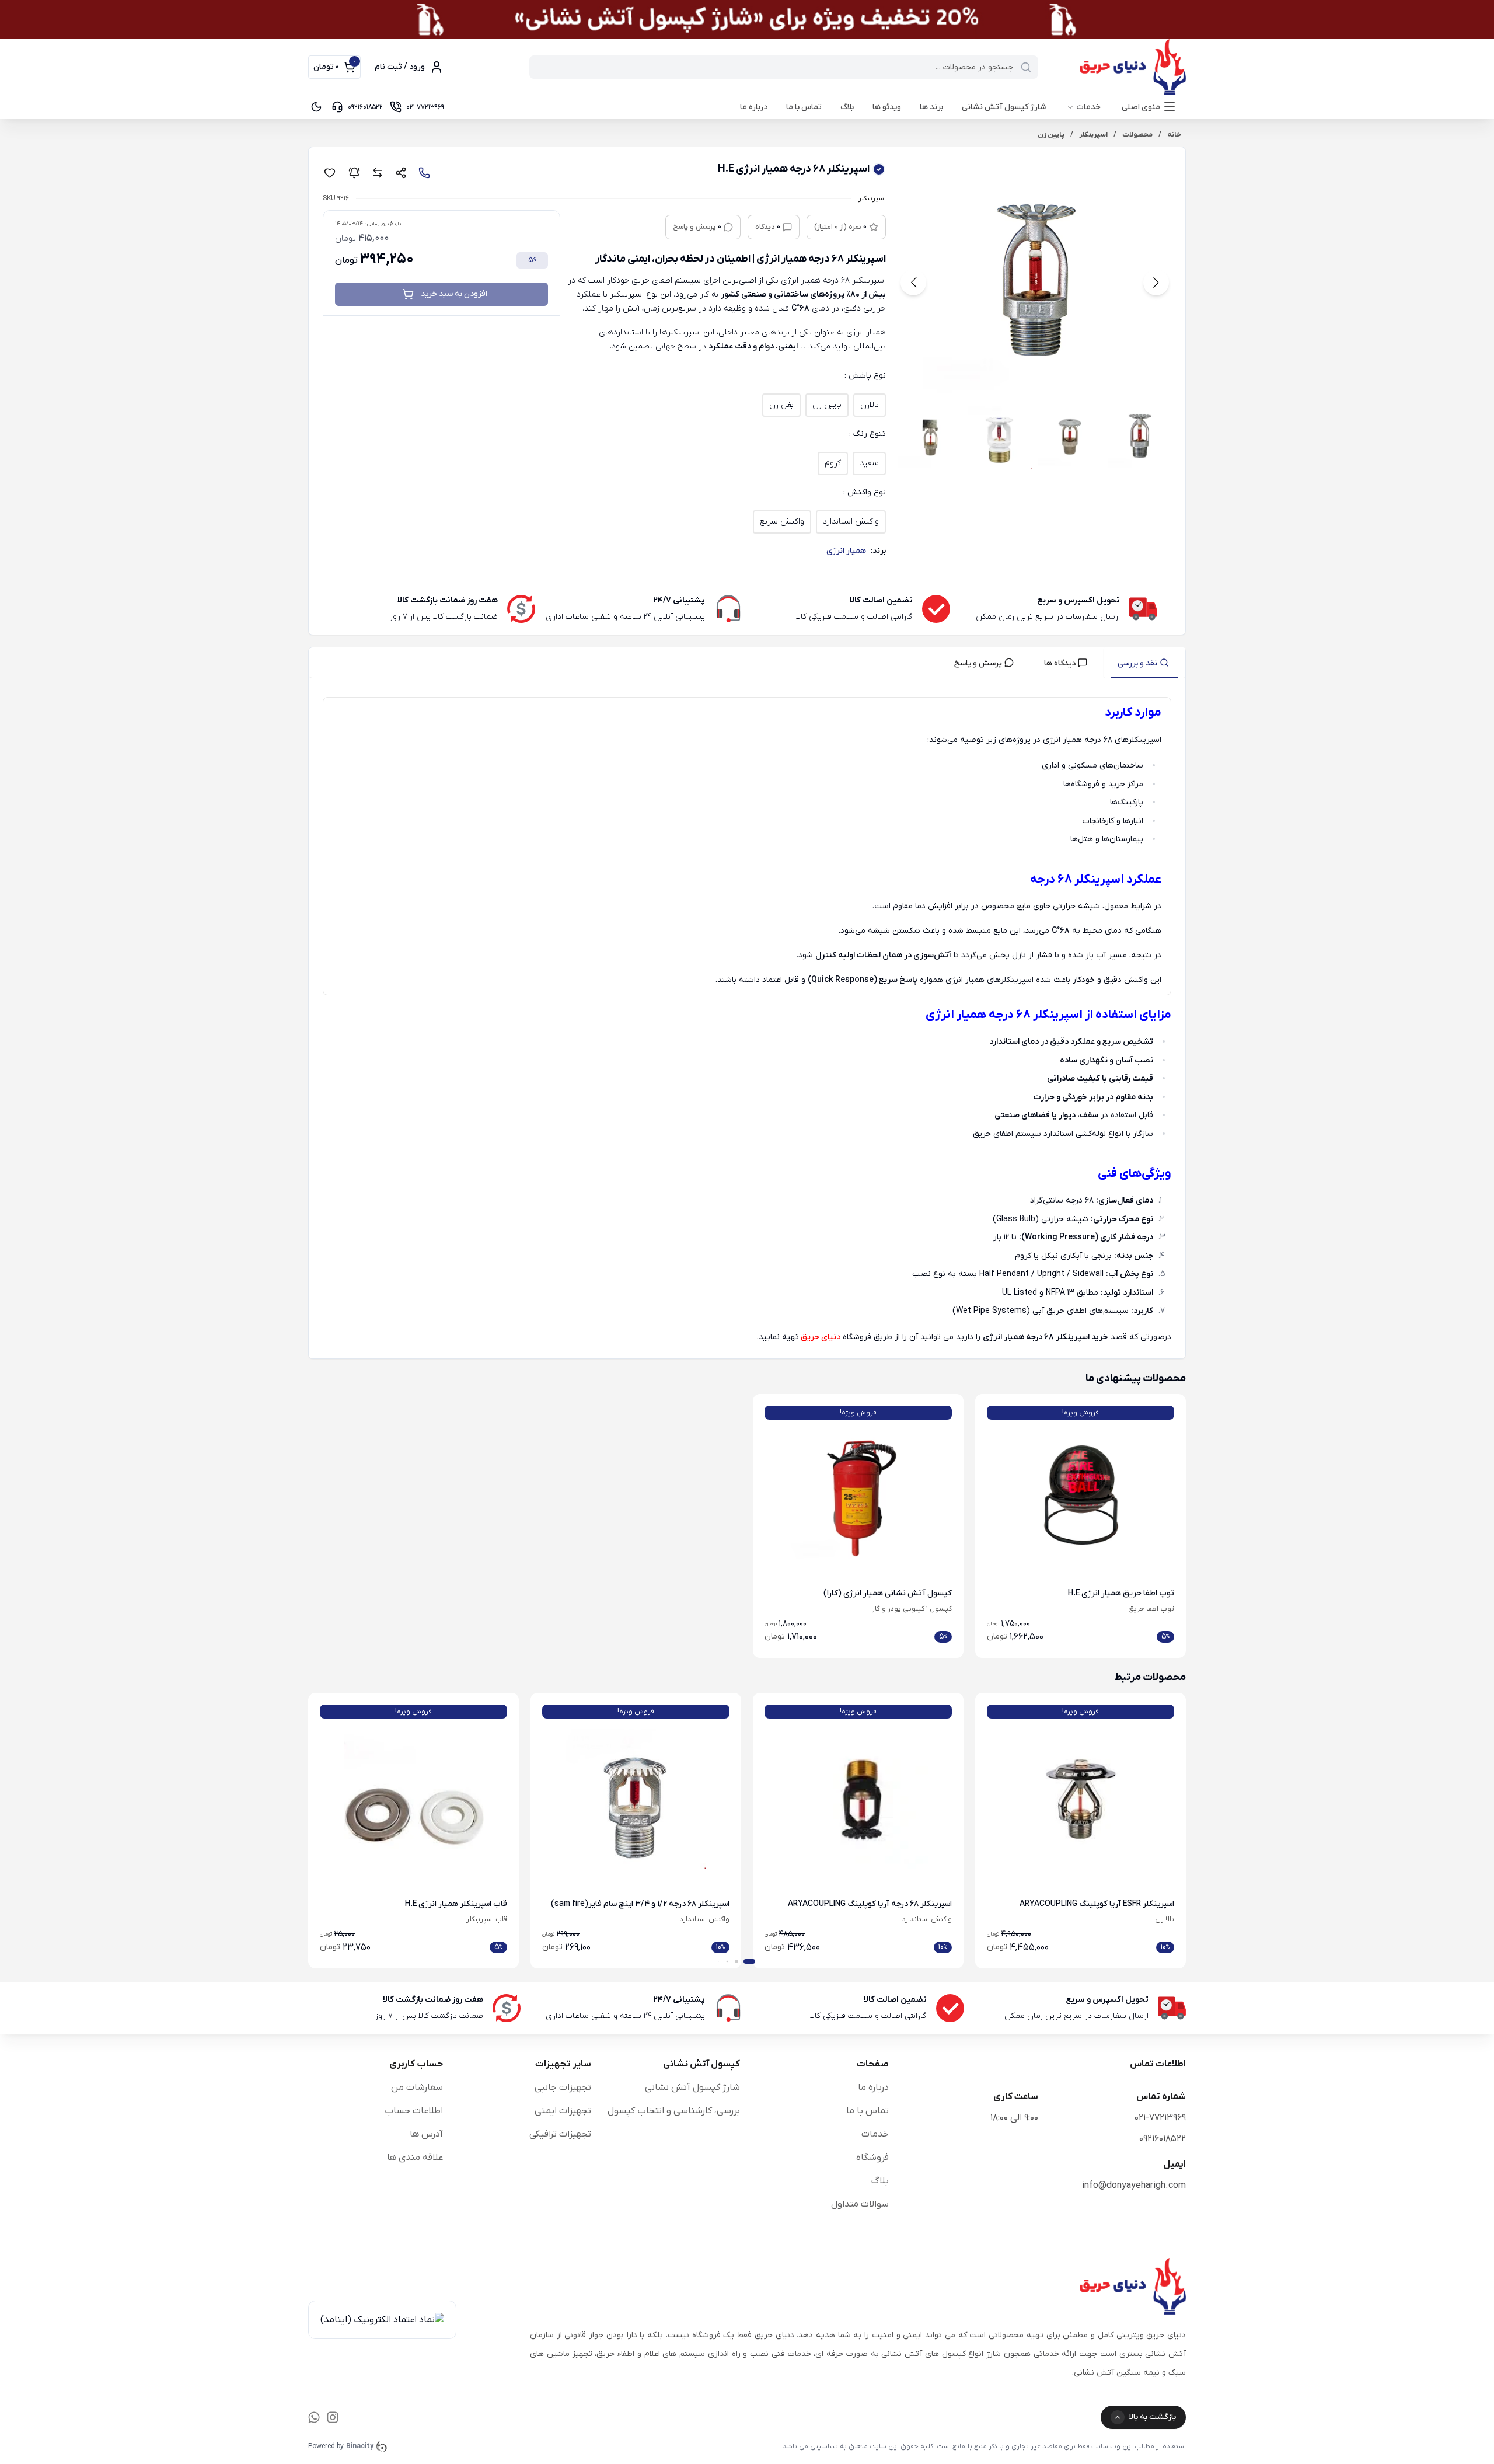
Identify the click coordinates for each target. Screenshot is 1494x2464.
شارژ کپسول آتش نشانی (1004, 107)
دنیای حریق (821, 1337)
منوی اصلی (1141, 107)
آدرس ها (426, 2134)
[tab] (1144, 663)
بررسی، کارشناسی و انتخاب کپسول (674, 2111)
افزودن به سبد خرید (454, 294)
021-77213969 (1160, 2118)
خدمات (1088, 107)
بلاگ (847, 107)
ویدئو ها (887, 107)
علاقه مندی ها (415, 2158)
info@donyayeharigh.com (1134, 2186)
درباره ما (754, 107)
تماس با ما (804, 107)
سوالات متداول (860, 2204)
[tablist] (747, 663)
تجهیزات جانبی (563, 2087)
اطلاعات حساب (414, 2111)
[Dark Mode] (316, 107)
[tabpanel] (747, 1021)
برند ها (931, 107)
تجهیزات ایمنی (563, 2111)
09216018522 (1163, 2139)
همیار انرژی (846, 551)
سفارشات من (417, 2087)
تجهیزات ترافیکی (560, 2134)
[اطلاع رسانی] (354, 173)
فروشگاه (872, 2158)
